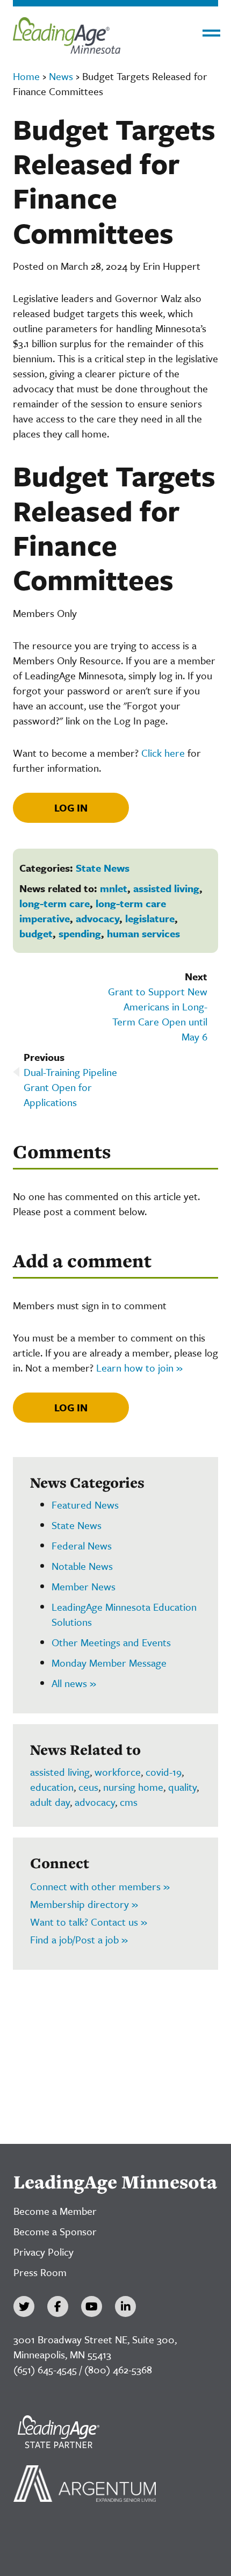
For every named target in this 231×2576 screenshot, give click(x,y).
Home (26, 76)
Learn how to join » (139, 1368)
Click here (163, 753)
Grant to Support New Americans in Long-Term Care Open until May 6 (158, 1014)
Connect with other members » (100, 1886)
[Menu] (211, 33)
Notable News (82, 1566)
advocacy (98, 918)
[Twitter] (24, 2306)
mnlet (114, 888)
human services (143, 933)
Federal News (82, 1545)
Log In (71, 808)
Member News (84, 1586)
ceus (88, 1787)
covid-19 (164, 1772)
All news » (74, 1683)
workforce (118, 1772)
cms (129, 1802)
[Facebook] (58, 2306)
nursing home (133, 1787)
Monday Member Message (109, 1663)
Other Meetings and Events (111, 1642)
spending (80, 933)
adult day (50, 1802)
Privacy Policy (44, 2252)
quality (182, 1787)
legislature (150, 918)
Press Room (40, 2272)
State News (103, 868)
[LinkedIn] (125, 2306)
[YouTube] (92, 2306)
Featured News (85, 1505)
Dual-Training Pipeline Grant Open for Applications (70, 1087)
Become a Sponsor (55, 2231)
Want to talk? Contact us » (89, 1922)
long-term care (55, 903)
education (52, 1787)
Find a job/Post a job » (79, 1939)
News (61, 76)
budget (36, 933)
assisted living (166, 888)
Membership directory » (84, 1904)
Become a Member (55, 2211)
